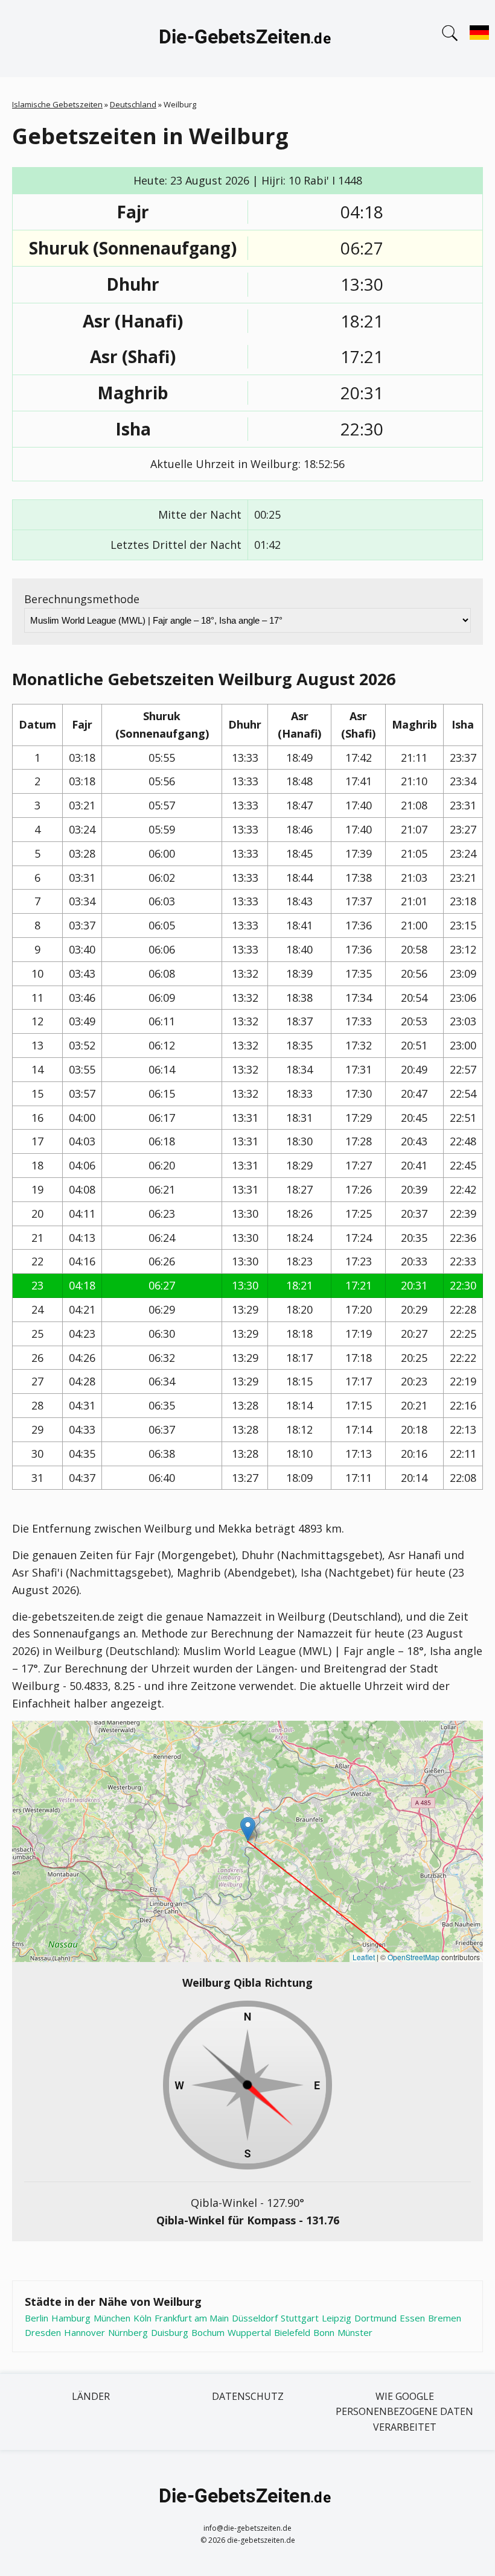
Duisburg (170, 2332)
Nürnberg (128, 2332)
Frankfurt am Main (192, 2318)
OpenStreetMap (414, 1957)
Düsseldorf (255, 2318)
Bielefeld (292, 2332)
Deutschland (133, 104)
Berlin (37, 2318)
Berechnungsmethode (82, 599)
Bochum (208, 2332)
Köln (142, 2318)
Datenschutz (248, 2396)
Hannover (85, 2332)
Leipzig (337, 2318)
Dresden (43, 2332)
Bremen (445, 2318)
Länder (91, 2396)
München (112, 2318)
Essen (412, 2318)
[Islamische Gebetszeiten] (247, 39)
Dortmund (375, 2318)
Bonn (324, 2332)
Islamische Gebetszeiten (57, 104)
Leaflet (364, 1957)
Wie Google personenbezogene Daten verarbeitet (404, 2412)
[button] (248, 1829)
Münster (355, 2332)
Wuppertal (249, 2332)
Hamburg (71, 2318)
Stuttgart (300, 2318)
